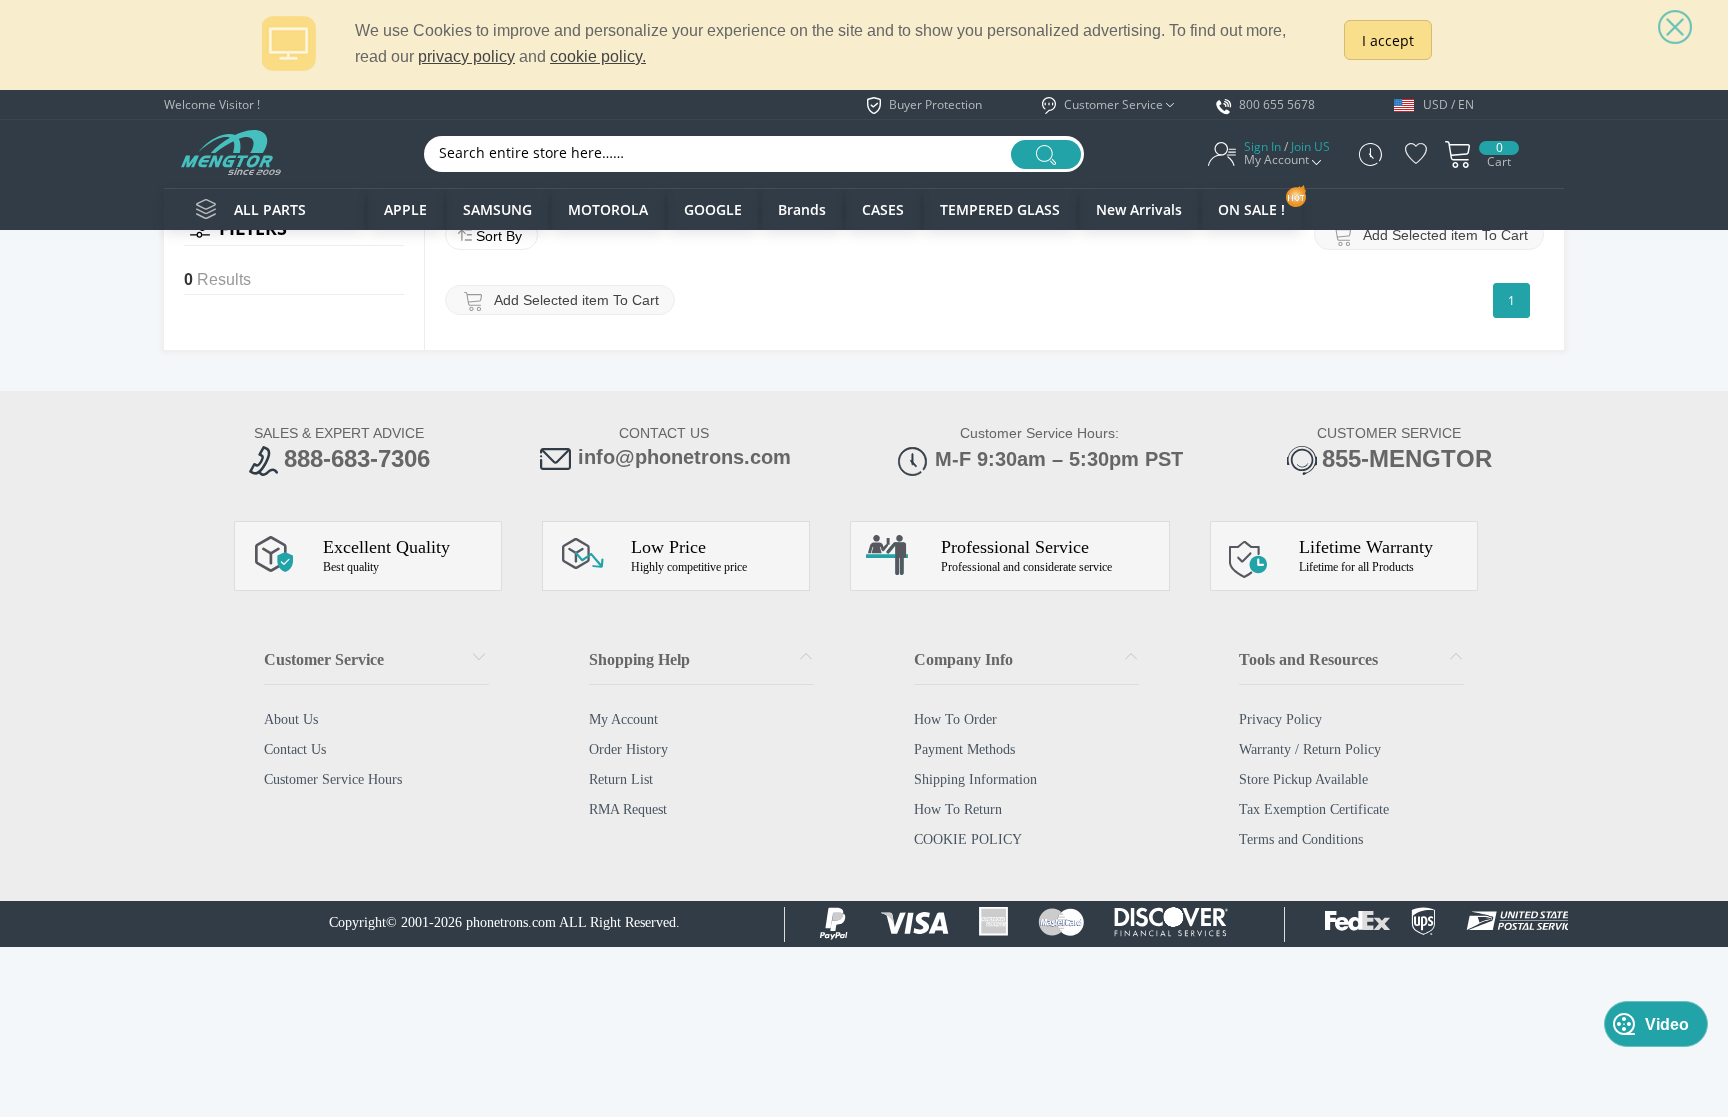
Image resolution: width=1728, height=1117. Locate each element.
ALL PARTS (270, 209)
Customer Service (324, 659)
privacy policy (466, 56)
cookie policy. (598, 56)
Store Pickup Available (1303, 779)
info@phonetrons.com (684, 457)
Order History (628, 749)
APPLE (405, 209)
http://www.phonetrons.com (230, 152)
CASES (883, 209)
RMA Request (628, 809)
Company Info (963, 659)
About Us (291, 719)
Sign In (1262, 147)
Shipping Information (975, 779)
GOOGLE (713, 209)
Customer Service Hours (333, 779)
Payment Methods (964, 749)
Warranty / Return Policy (1310, 749)
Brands (802, 209)
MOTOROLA (608, 209)
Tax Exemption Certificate (1314, 809)
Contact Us (295, 749)
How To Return (958, 809)
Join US (1310, 147)
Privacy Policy (1280, 719)
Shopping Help (639, 659)
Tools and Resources (1308, 659)
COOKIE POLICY (968, 839)
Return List (621, 779)
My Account (623, 719)
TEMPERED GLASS (1000, 209)
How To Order (955, 719)
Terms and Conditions (1301, 839)
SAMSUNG (497, 209)
